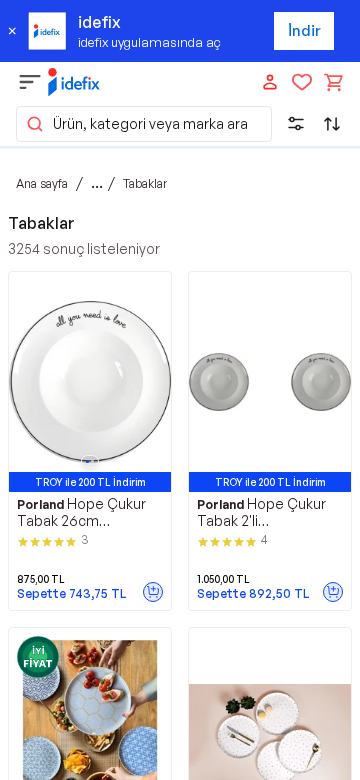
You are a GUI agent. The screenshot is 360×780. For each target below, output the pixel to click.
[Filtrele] (296, 124)
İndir (304, 30)
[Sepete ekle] (153, 592)
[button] (144, 124)
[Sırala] (332, 124)
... (97, 183)
